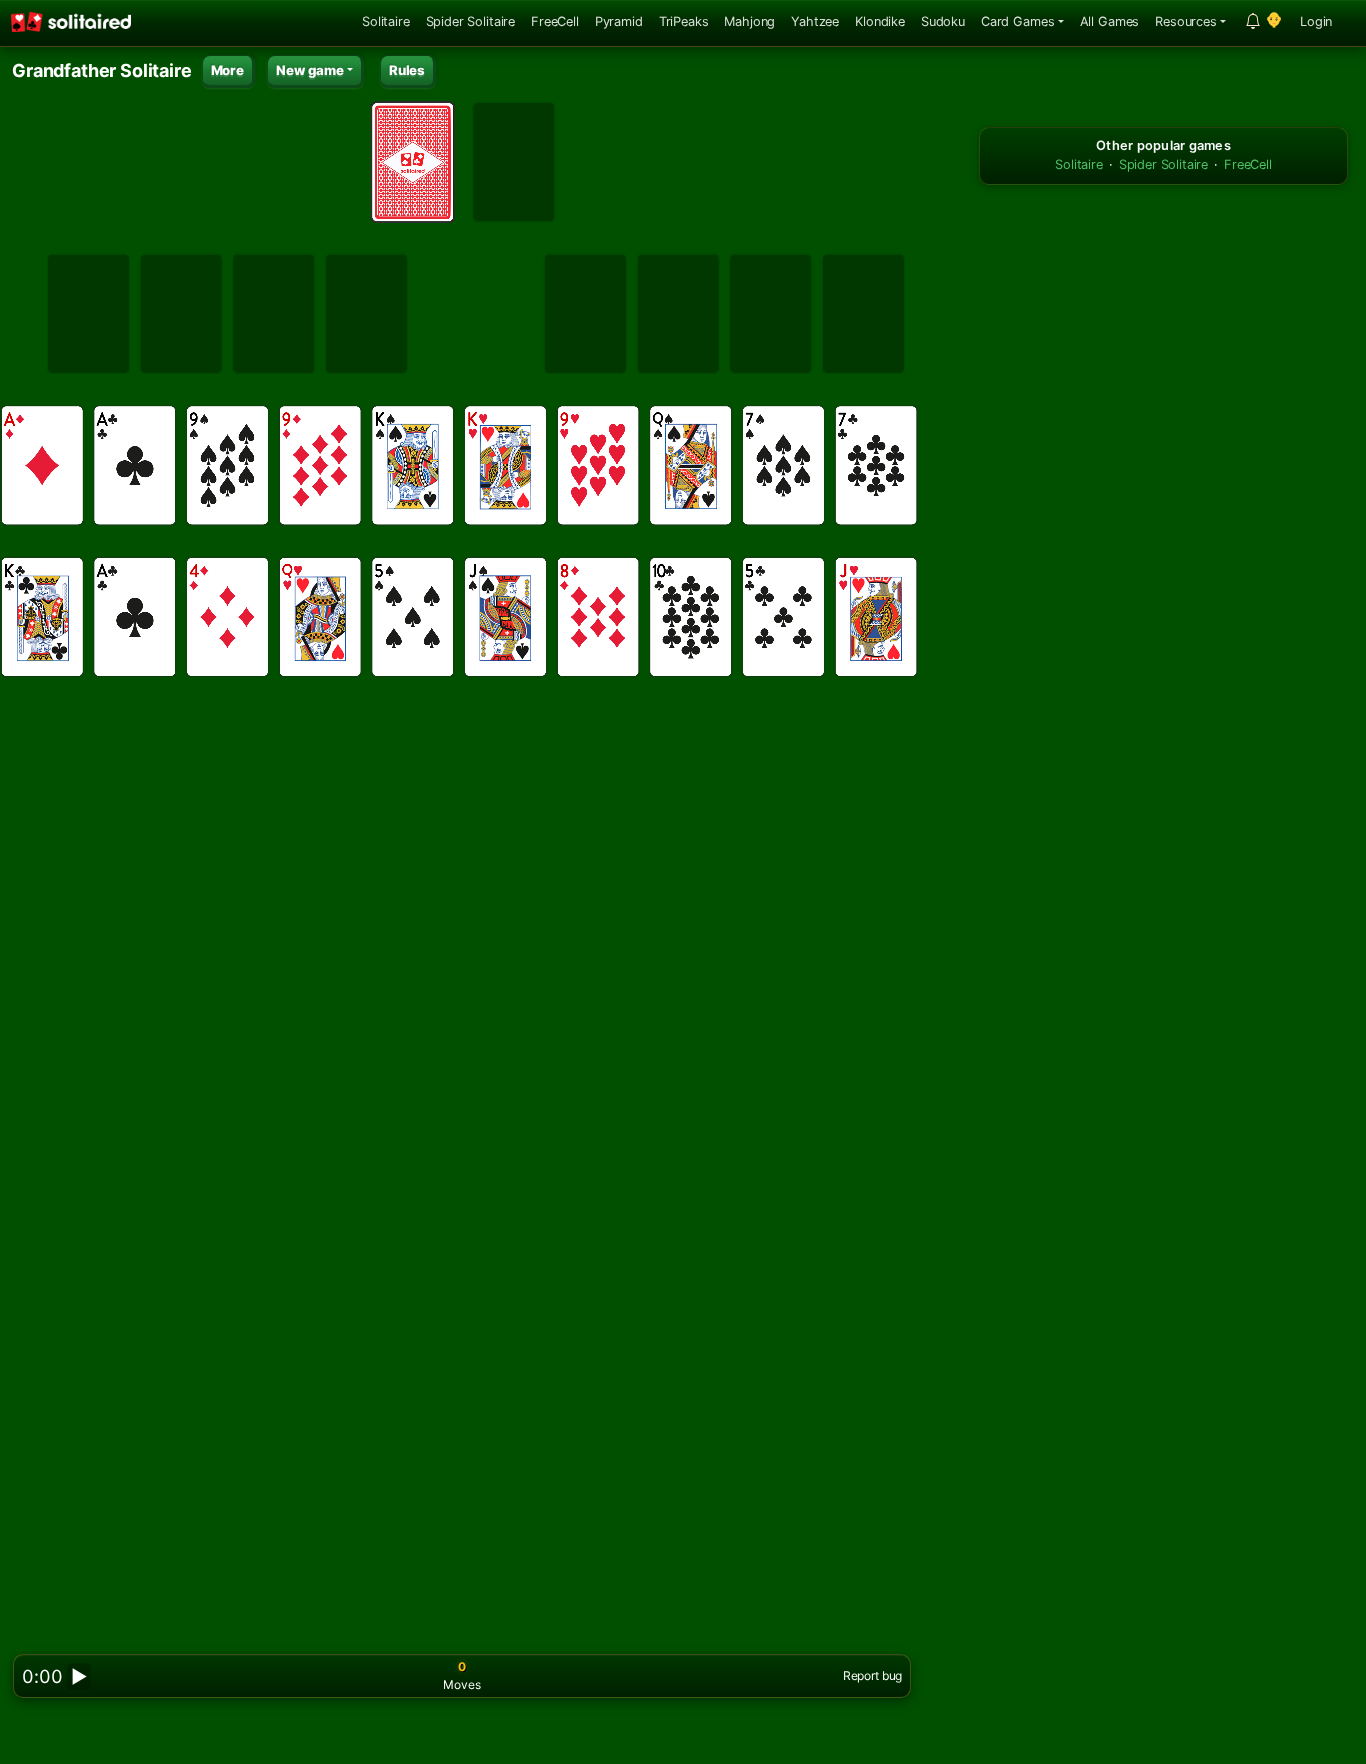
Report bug (872, 1675)
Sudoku (943, 21)
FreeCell (555, 21)
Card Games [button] (1017, 21)
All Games (1110, 21)
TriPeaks (684, 21)
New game (310, 70)
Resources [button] (1186, 21)
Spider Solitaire (470, 21)
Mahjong (749, 21)
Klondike (880, 21)
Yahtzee (815, 21)
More (227, 70)
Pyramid (619, 21)
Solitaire (386, 21)
